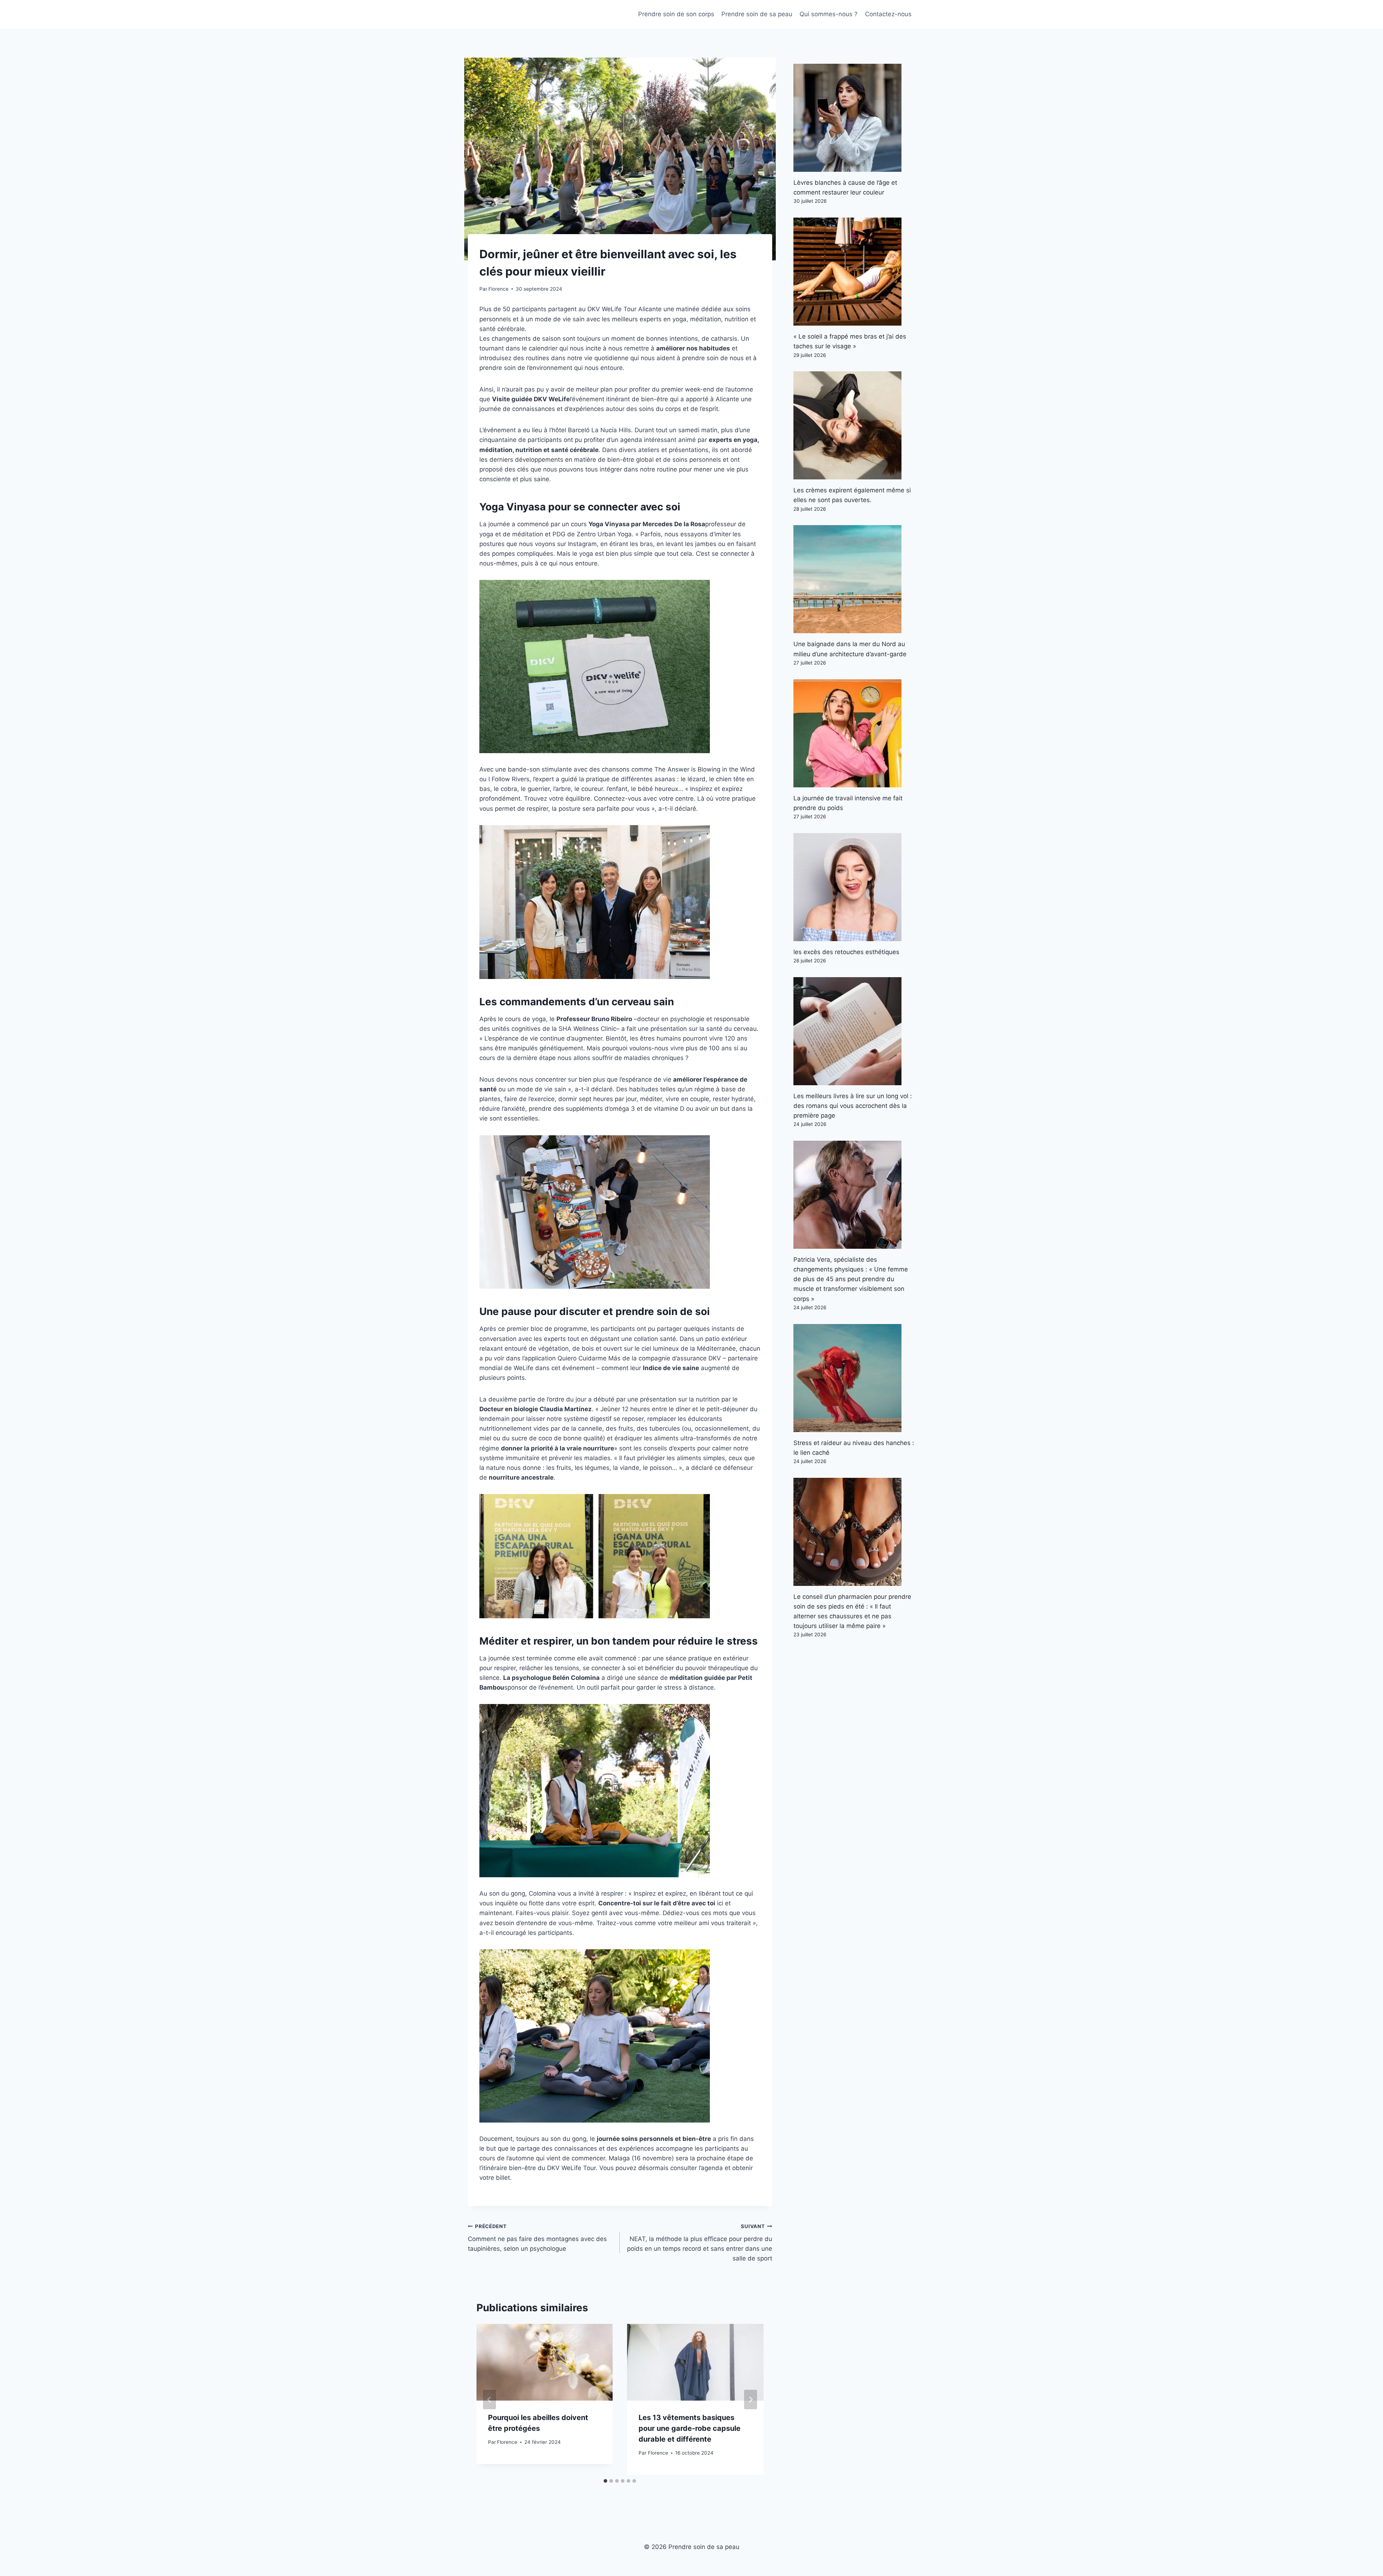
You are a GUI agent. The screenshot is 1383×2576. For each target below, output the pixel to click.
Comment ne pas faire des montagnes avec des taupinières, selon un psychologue (537, 2238)
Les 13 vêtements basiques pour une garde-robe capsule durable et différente (690, 2428)
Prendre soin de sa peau (757, 14)
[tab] (605, 2481)
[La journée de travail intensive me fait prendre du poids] (854, 733)
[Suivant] (751, 2400)
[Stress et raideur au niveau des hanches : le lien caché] (854, 1378)
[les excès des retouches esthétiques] (854, 887)
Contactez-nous (888, 14)
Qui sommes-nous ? (829, 14)
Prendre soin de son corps (676, 14)
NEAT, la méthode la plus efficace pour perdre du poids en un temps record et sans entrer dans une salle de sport (699, 2243)
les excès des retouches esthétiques (846, 952)
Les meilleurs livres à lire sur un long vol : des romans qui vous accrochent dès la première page (853, 1106)
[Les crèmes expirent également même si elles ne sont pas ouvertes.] (854, 425)
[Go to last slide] (489, 2400)
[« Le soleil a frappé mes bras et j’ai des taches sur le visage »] (854, 272)
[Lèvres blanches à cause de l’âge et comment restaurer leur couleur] (854, 118)
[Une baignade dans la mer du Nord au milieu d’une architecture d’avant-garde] (854, 579)
